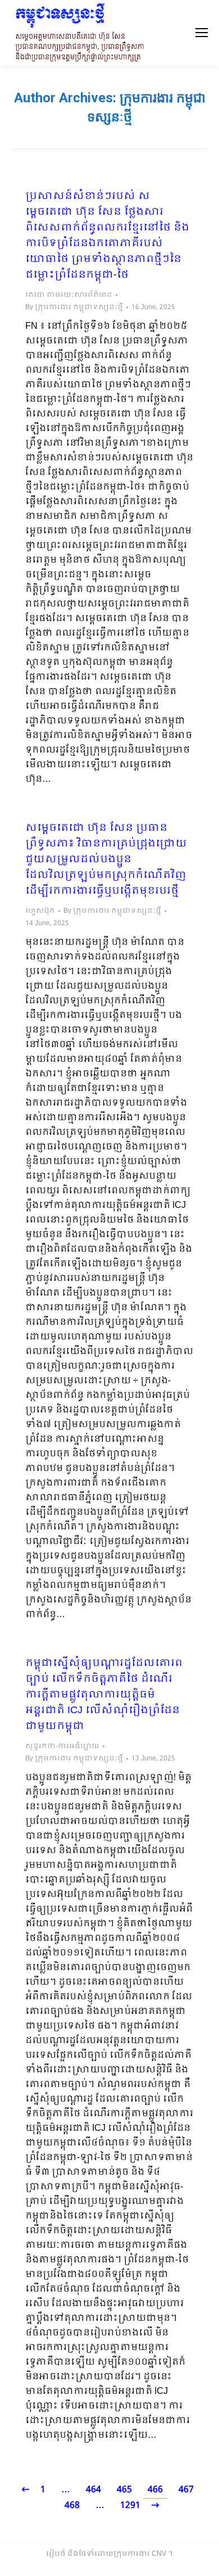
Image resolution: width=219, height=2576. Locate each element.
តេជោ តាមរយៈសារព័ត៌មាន (69, 295)
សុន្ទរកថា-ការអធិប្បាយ (62, 1746)
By (74, 307)
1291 (130, 2505)
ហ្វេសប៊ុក (40, 911)
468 (72, 2505)
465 (124, 2490)
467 (186, 2490)
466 (155, 2490)
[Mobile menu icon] (202, 33)
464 (93, 2490)
